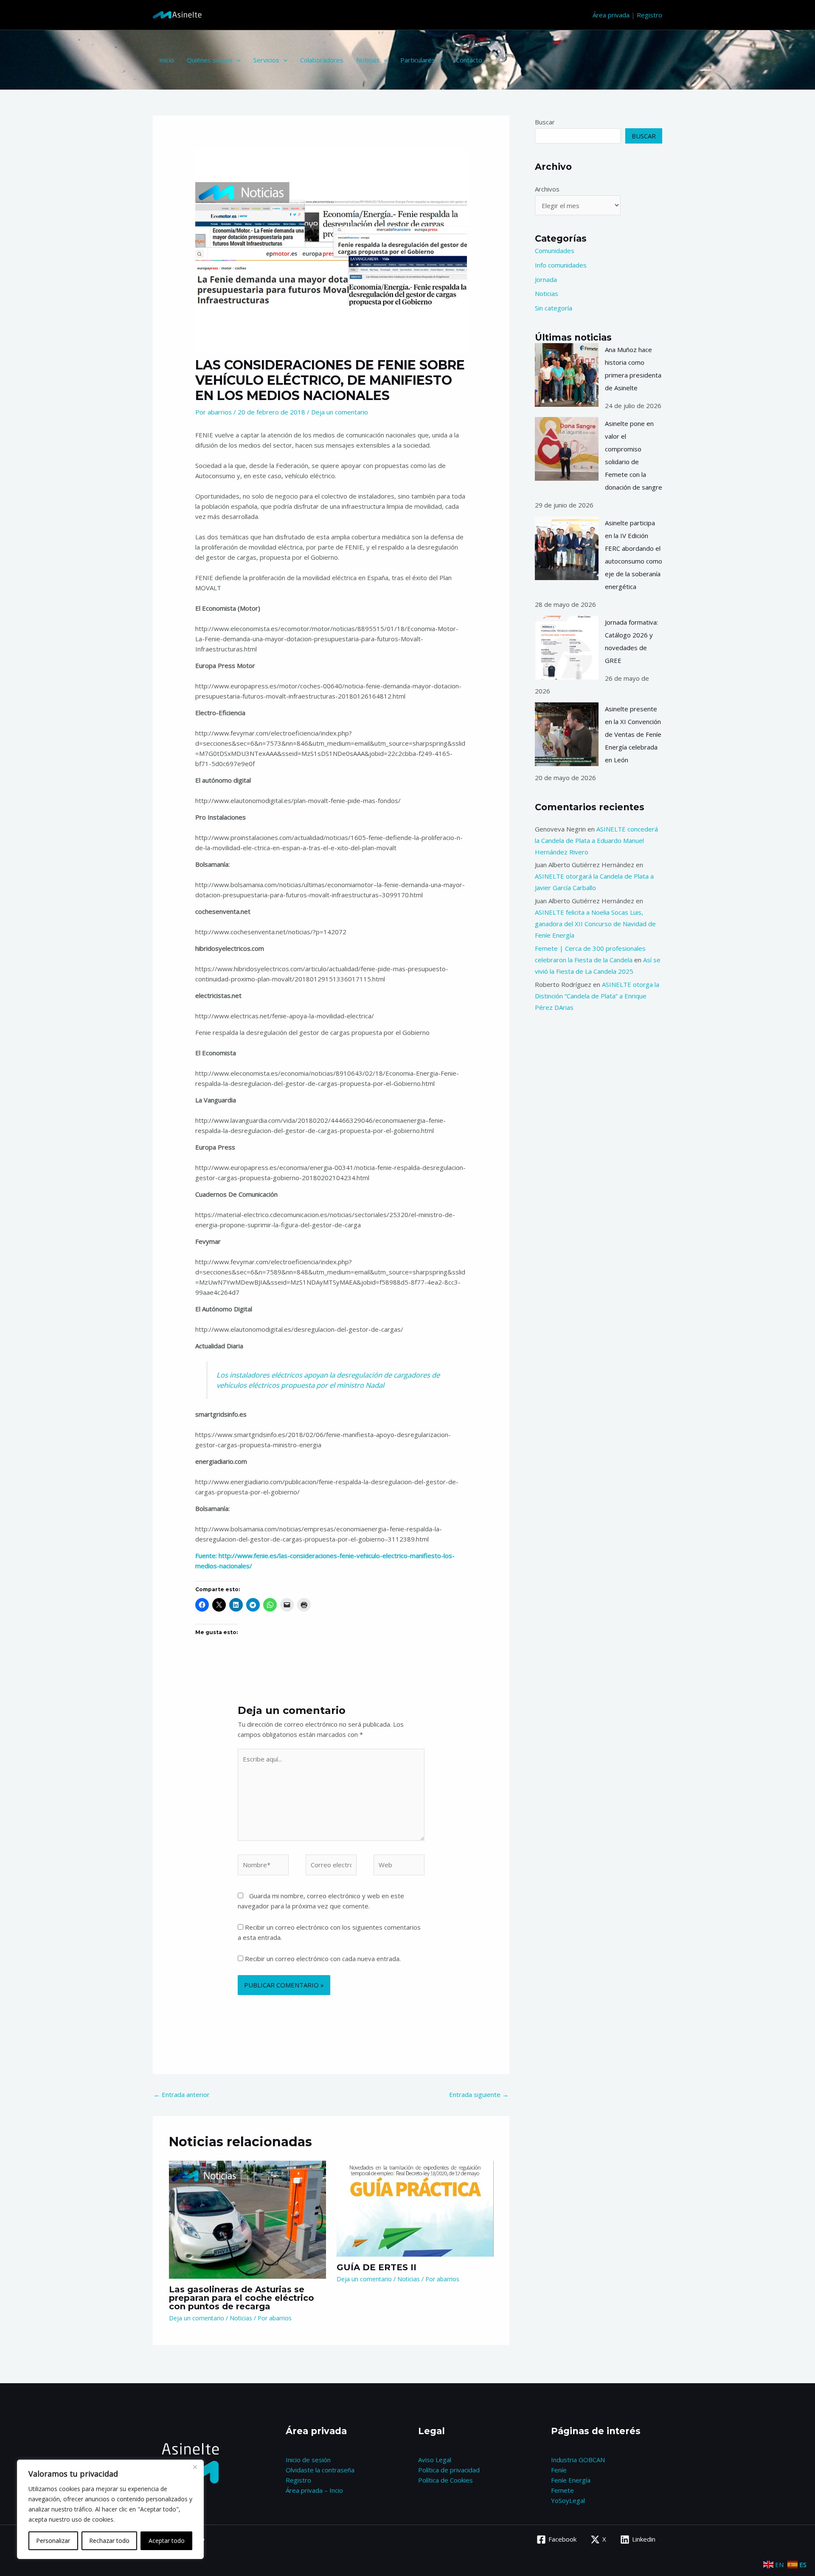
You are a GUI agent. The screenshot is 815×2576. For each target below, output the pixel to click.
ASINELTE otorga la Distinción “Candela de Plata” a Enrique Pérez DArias (597, 996)
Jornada (546, 279)
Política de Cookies (445, 2480)
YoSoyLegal (568, 2500)
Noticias (368, 60)
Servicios (266, 60)
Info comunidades (561, 265)
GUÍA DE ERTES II (377, 2267)
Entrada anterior (182, 2094)
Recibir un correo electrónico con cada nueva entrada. (323, 1959)
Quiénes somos (210, 60)
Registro (649, 15)
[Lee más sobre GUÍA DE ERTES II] (415, 2208)
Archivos (547, 189)
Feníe (559, 2470)
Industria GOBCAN (578, 2460)
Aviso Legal (435, 2460)
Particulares (418, 60)
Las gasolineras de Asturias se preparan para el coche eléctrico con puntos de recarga (242, 2298)
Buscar (545, 122)
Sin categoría (554, 308)
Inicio (167, 60)
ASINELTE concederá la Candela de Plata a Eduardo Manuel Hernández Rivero (596, 840)
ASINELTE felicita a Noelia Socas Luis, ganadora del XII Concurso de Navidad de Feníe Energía (595, 924)
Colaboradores (322, 60)
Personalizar (53, 2541)
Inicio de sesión (308, 2460)
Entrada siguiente (479, 2094)
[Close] (195, 2467)
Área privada (611, 15)
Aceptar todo (167, 2541)
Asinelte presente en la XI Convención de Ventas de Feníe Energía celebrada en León (633, 734)
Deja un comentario (340, 412)
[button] (237, 60)
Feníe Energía (571, 2480)
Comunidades (555, 251)
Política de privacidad (449, 2470)
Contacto (469, 60)
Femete (562, 2490)
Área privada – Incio (314, 2490)
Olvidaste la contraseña (320, 2470)
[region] (110, 2509)
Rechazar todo (109, 2541)
